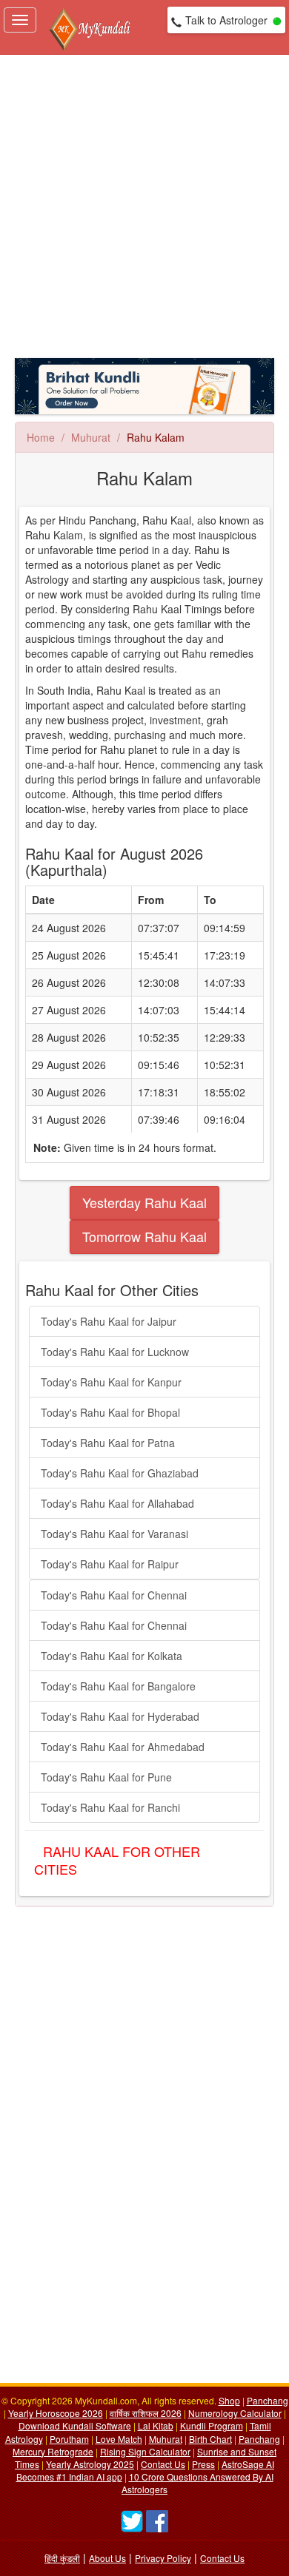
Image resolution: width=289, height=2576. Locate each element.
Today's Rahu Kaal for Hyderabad (120, 1716)
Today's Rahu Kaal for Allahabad (117, 1503)
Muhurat (91, 437)
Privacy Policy (163, 2558)
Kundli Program (212, 2425)
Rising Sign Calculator (145, 2451)
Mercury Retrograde (53, 2451)
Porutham (69, 2439)
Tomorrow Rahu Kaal (144, 1236)
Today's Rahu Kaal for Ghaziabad (120, 1473)
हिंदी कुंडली (62, 2558)
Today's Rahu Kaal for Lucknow (115, 1352)
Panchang (268, 2400)
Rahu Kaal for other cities (117, 1860)
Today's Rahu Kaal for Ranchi (110, 1807)
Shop (229, 2400)
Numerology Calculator (235, 2413)
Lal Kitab (156, 2425)
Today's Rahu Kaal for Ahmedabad (123, 1747)
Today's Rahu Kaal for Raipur (110, 1564)
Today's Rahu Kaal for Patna (108, 1443)
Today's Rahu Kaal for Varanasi (114, 1534)
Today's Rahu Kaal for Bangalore (118, 1686)
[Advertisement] (144, 206)
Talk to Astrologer (226, 20)
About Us (107, 2558)
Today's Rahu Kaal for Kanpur (111, 1382)
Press (203, 2464)
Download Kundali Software (75, 2425)
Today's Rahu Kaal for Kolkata (112, 1656)
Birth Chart (210, 2439)
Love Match (119, 2439)
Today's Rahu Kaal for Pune (106, 1777)
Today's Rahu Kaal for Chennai (114, 1595)
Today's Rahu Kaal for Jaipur (109, 1321)
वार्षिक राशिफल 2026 (146, 2413)
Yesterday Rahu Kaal (144, 1202)
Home (41, 437)
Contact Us (163, 2464)
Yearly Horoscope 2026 (56, 2413)
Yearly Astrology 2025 (90, 2464)
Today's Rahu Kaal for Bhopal (110, 1412)
